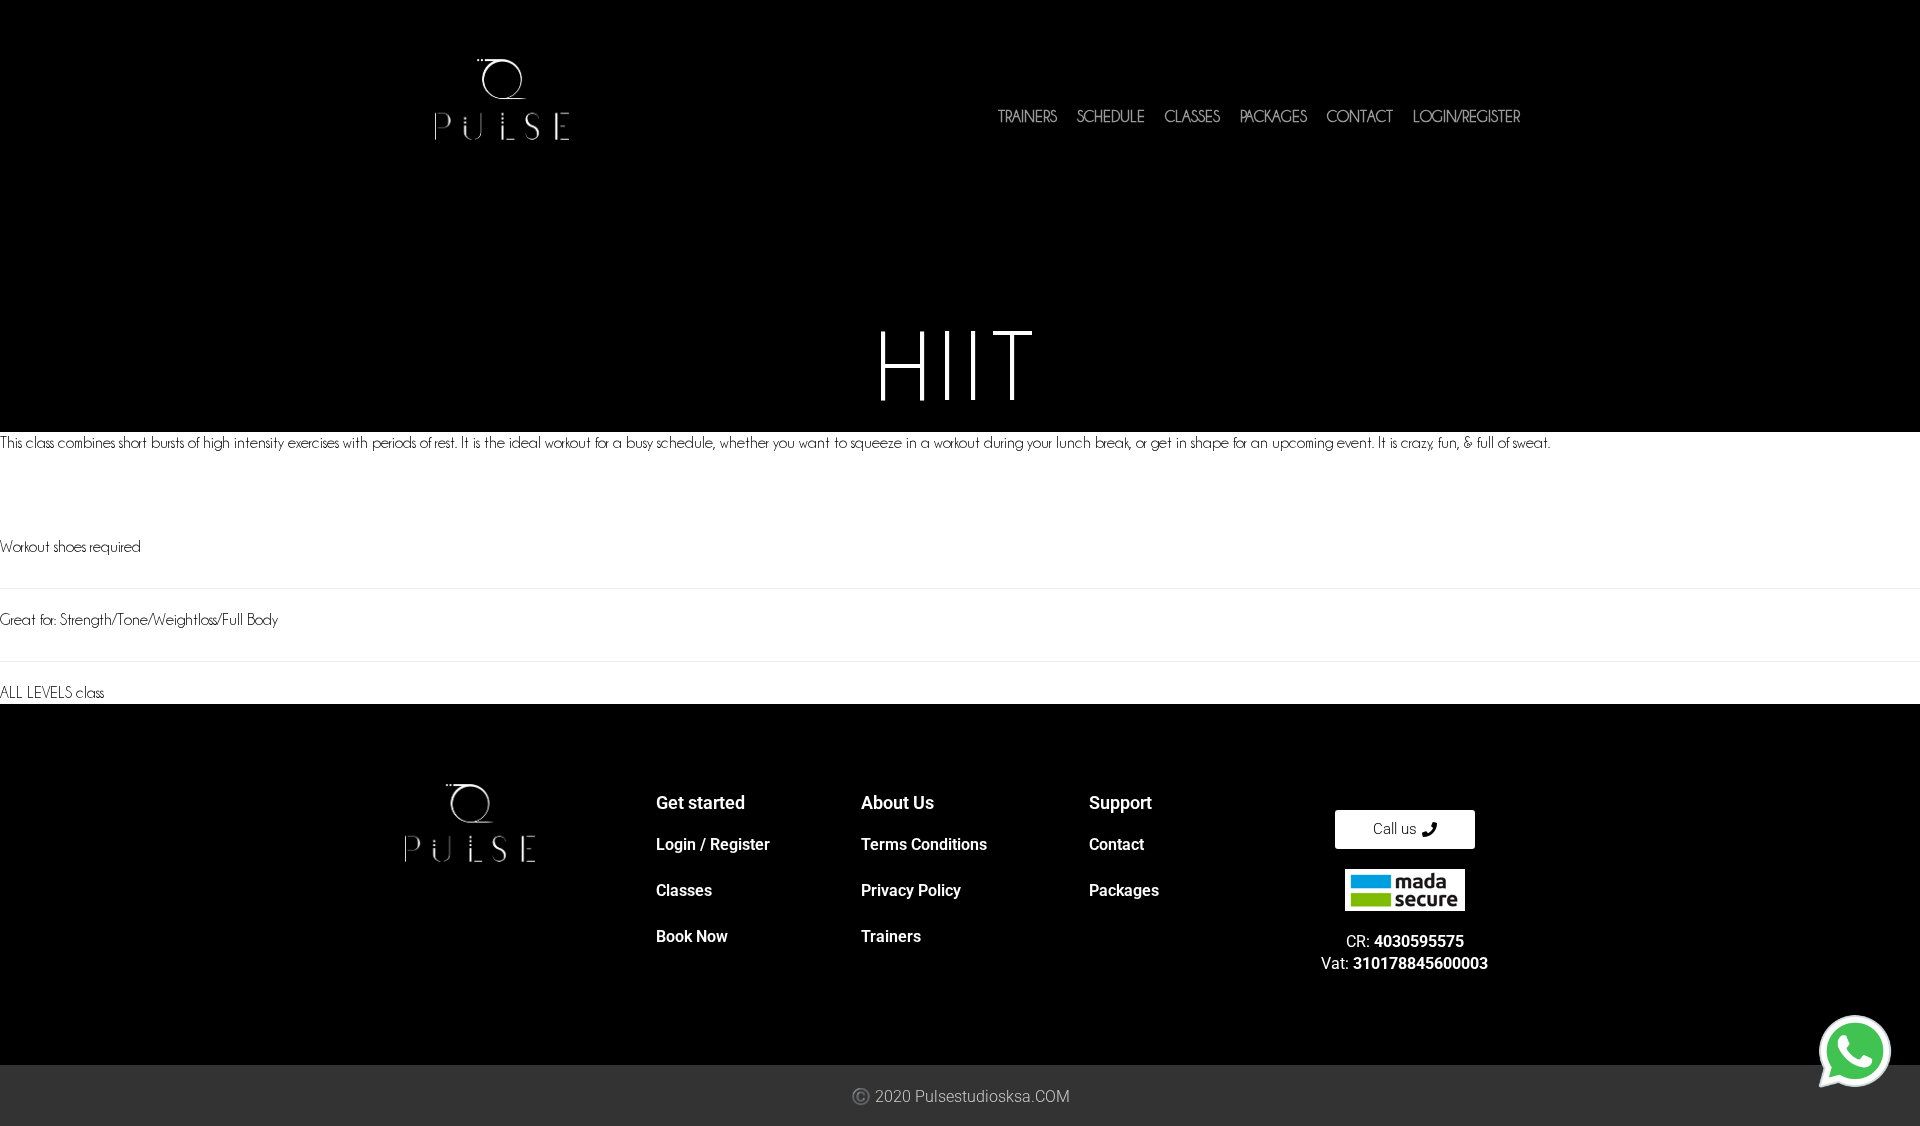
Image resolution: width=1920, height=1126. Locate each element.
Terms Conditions (924, 844)
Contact (1360, 117)
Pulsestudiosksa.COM (992, 1096)
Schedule (1111, 117)
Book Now (692, 936)
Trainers (1027, 117)
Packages (1273, 117)
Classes (1192, 117)
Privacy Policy (911, 890)
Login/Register (1466, 117)
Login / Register (713, 844)
